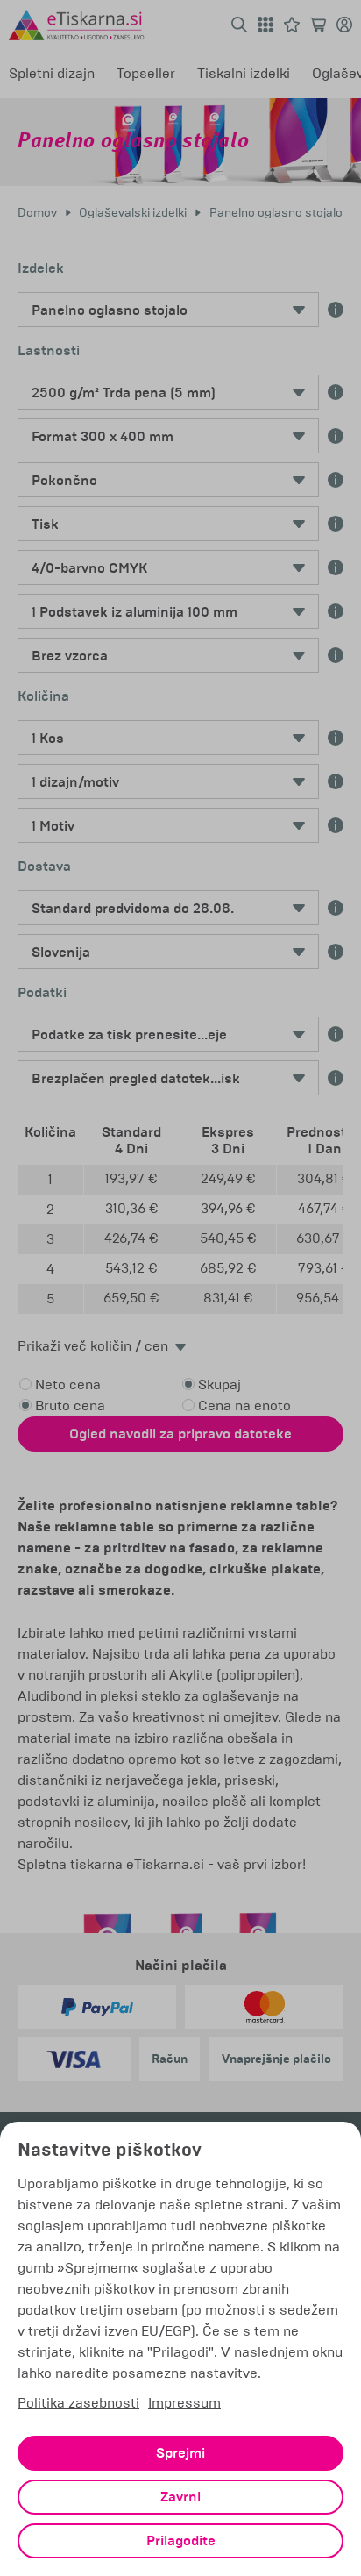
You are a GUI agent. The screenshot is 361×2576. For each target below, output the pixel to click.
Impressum (184, 2403)
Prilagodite (181, 2541)
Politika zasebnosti (78, 2403)
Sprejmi (180, 2453)
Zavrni (180, 2497)
